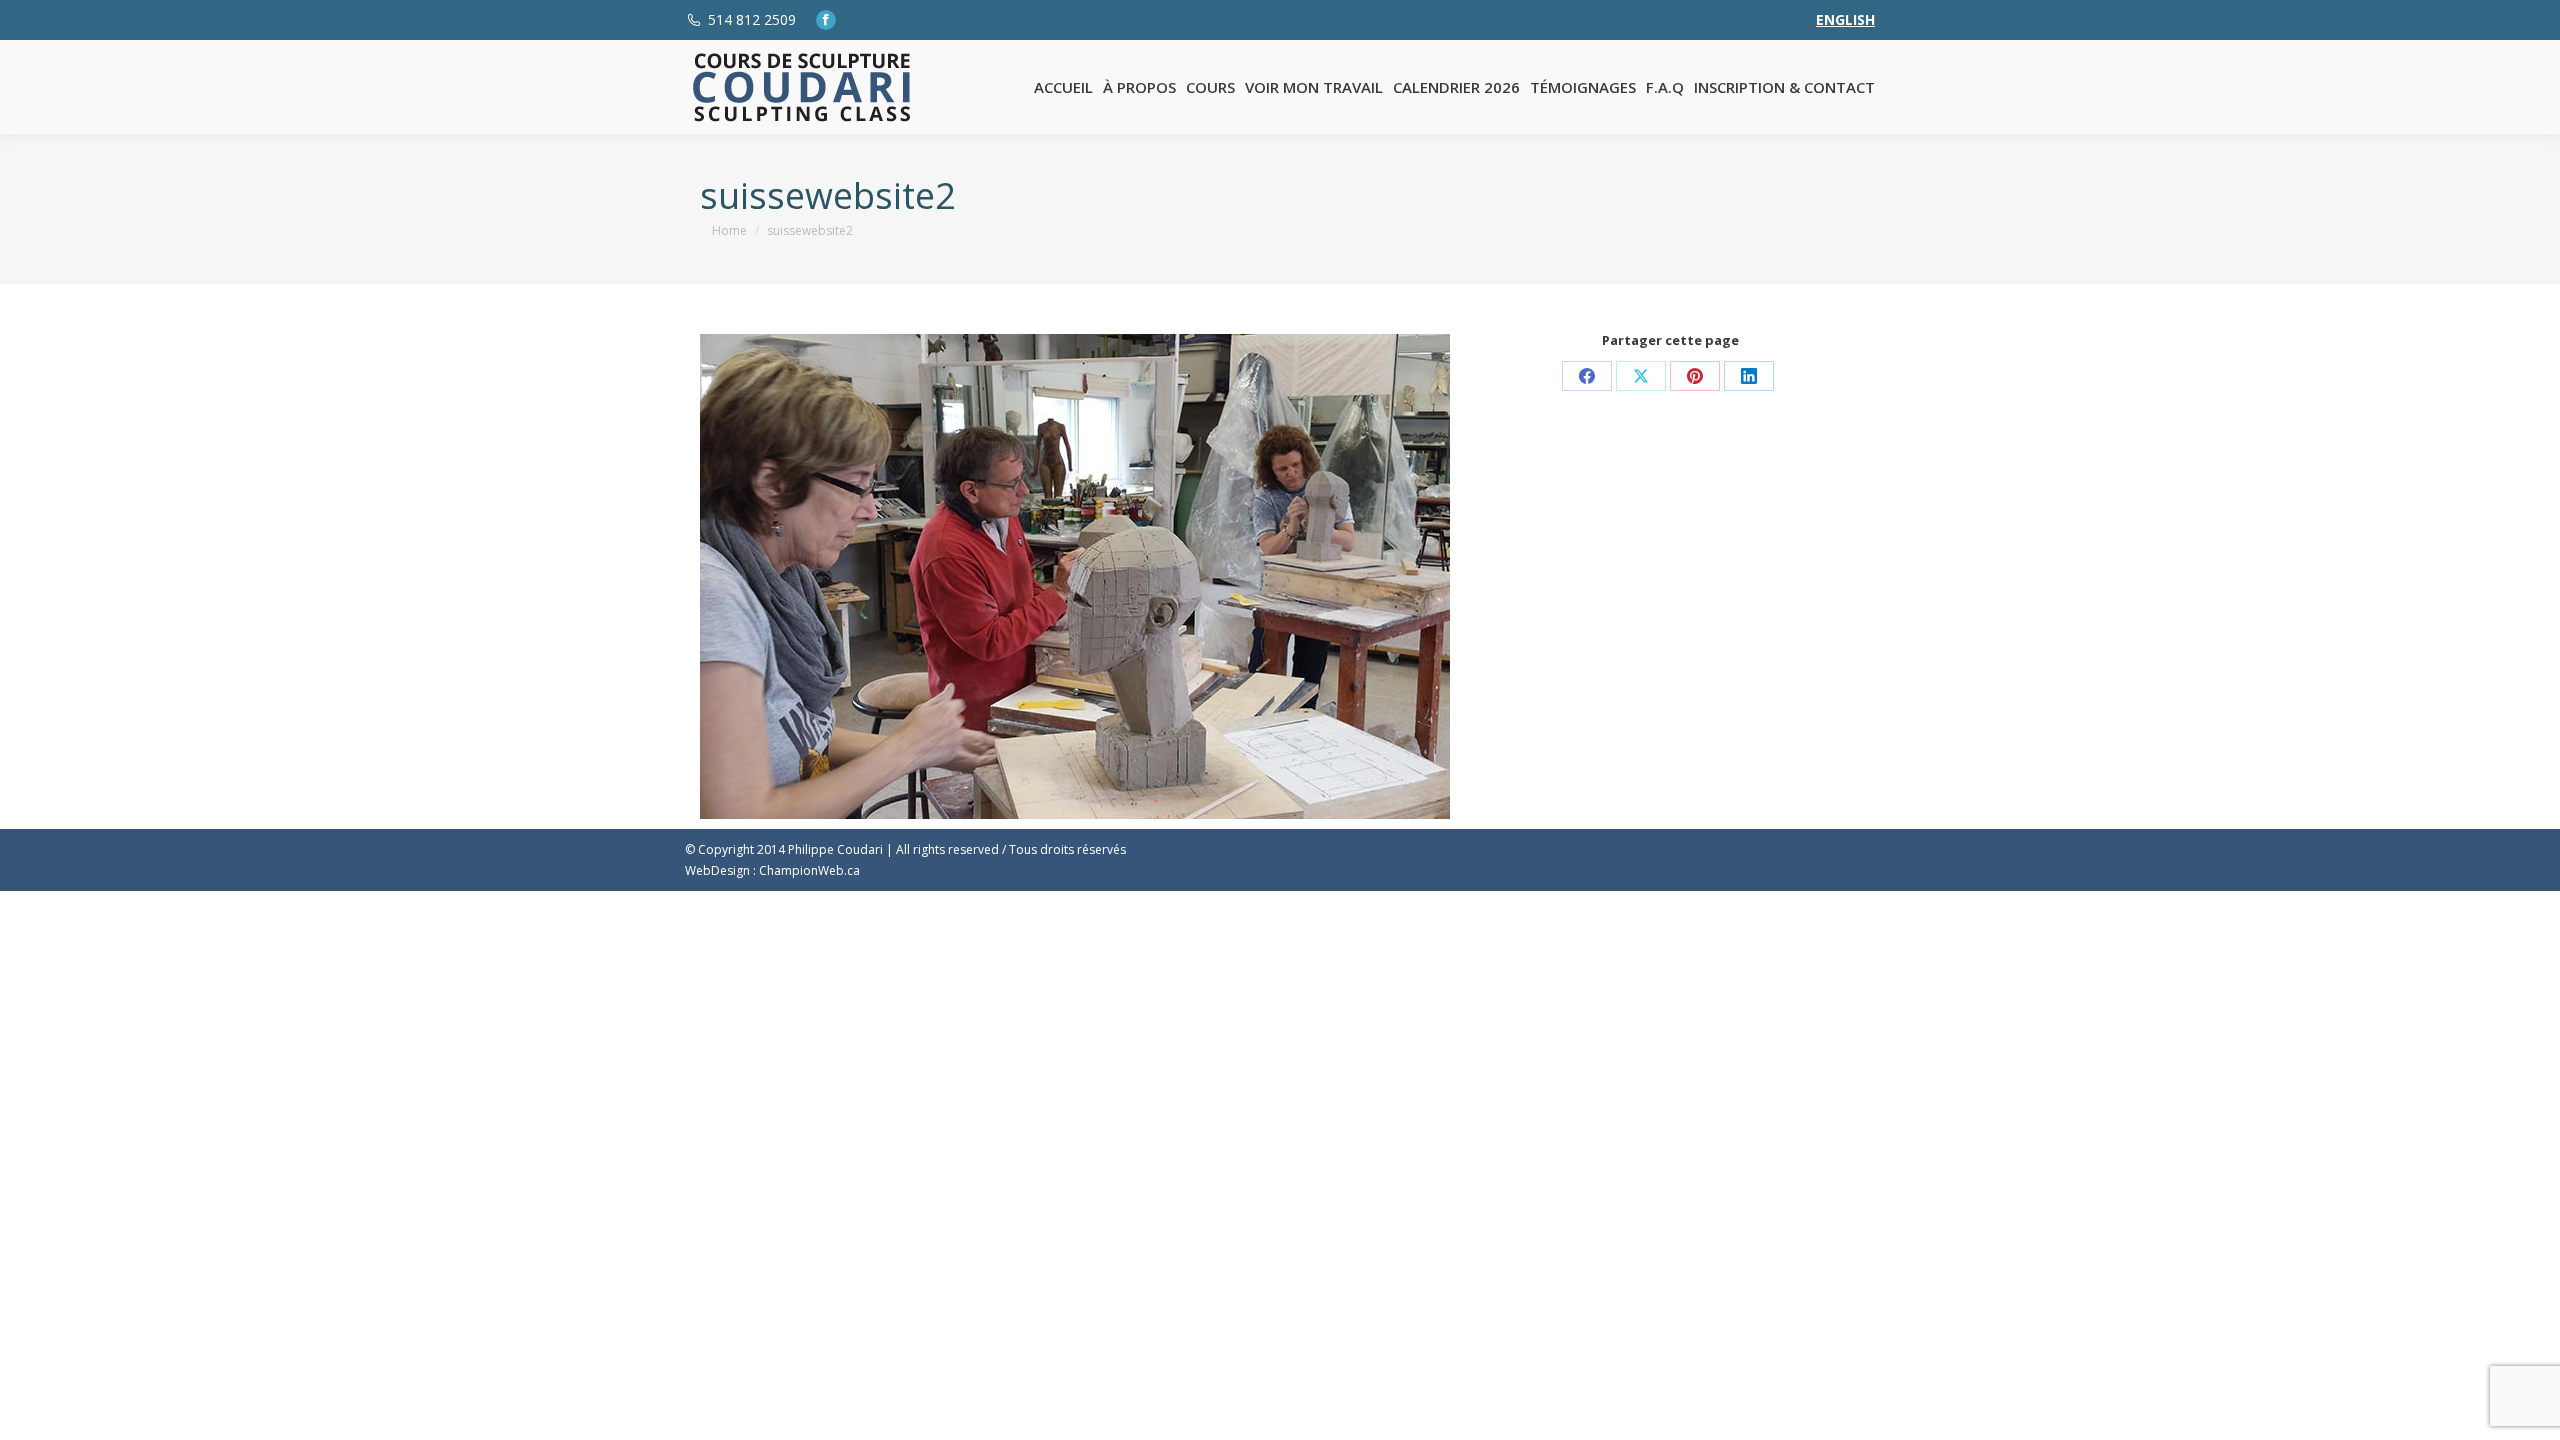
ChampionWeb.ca (809, 870)
